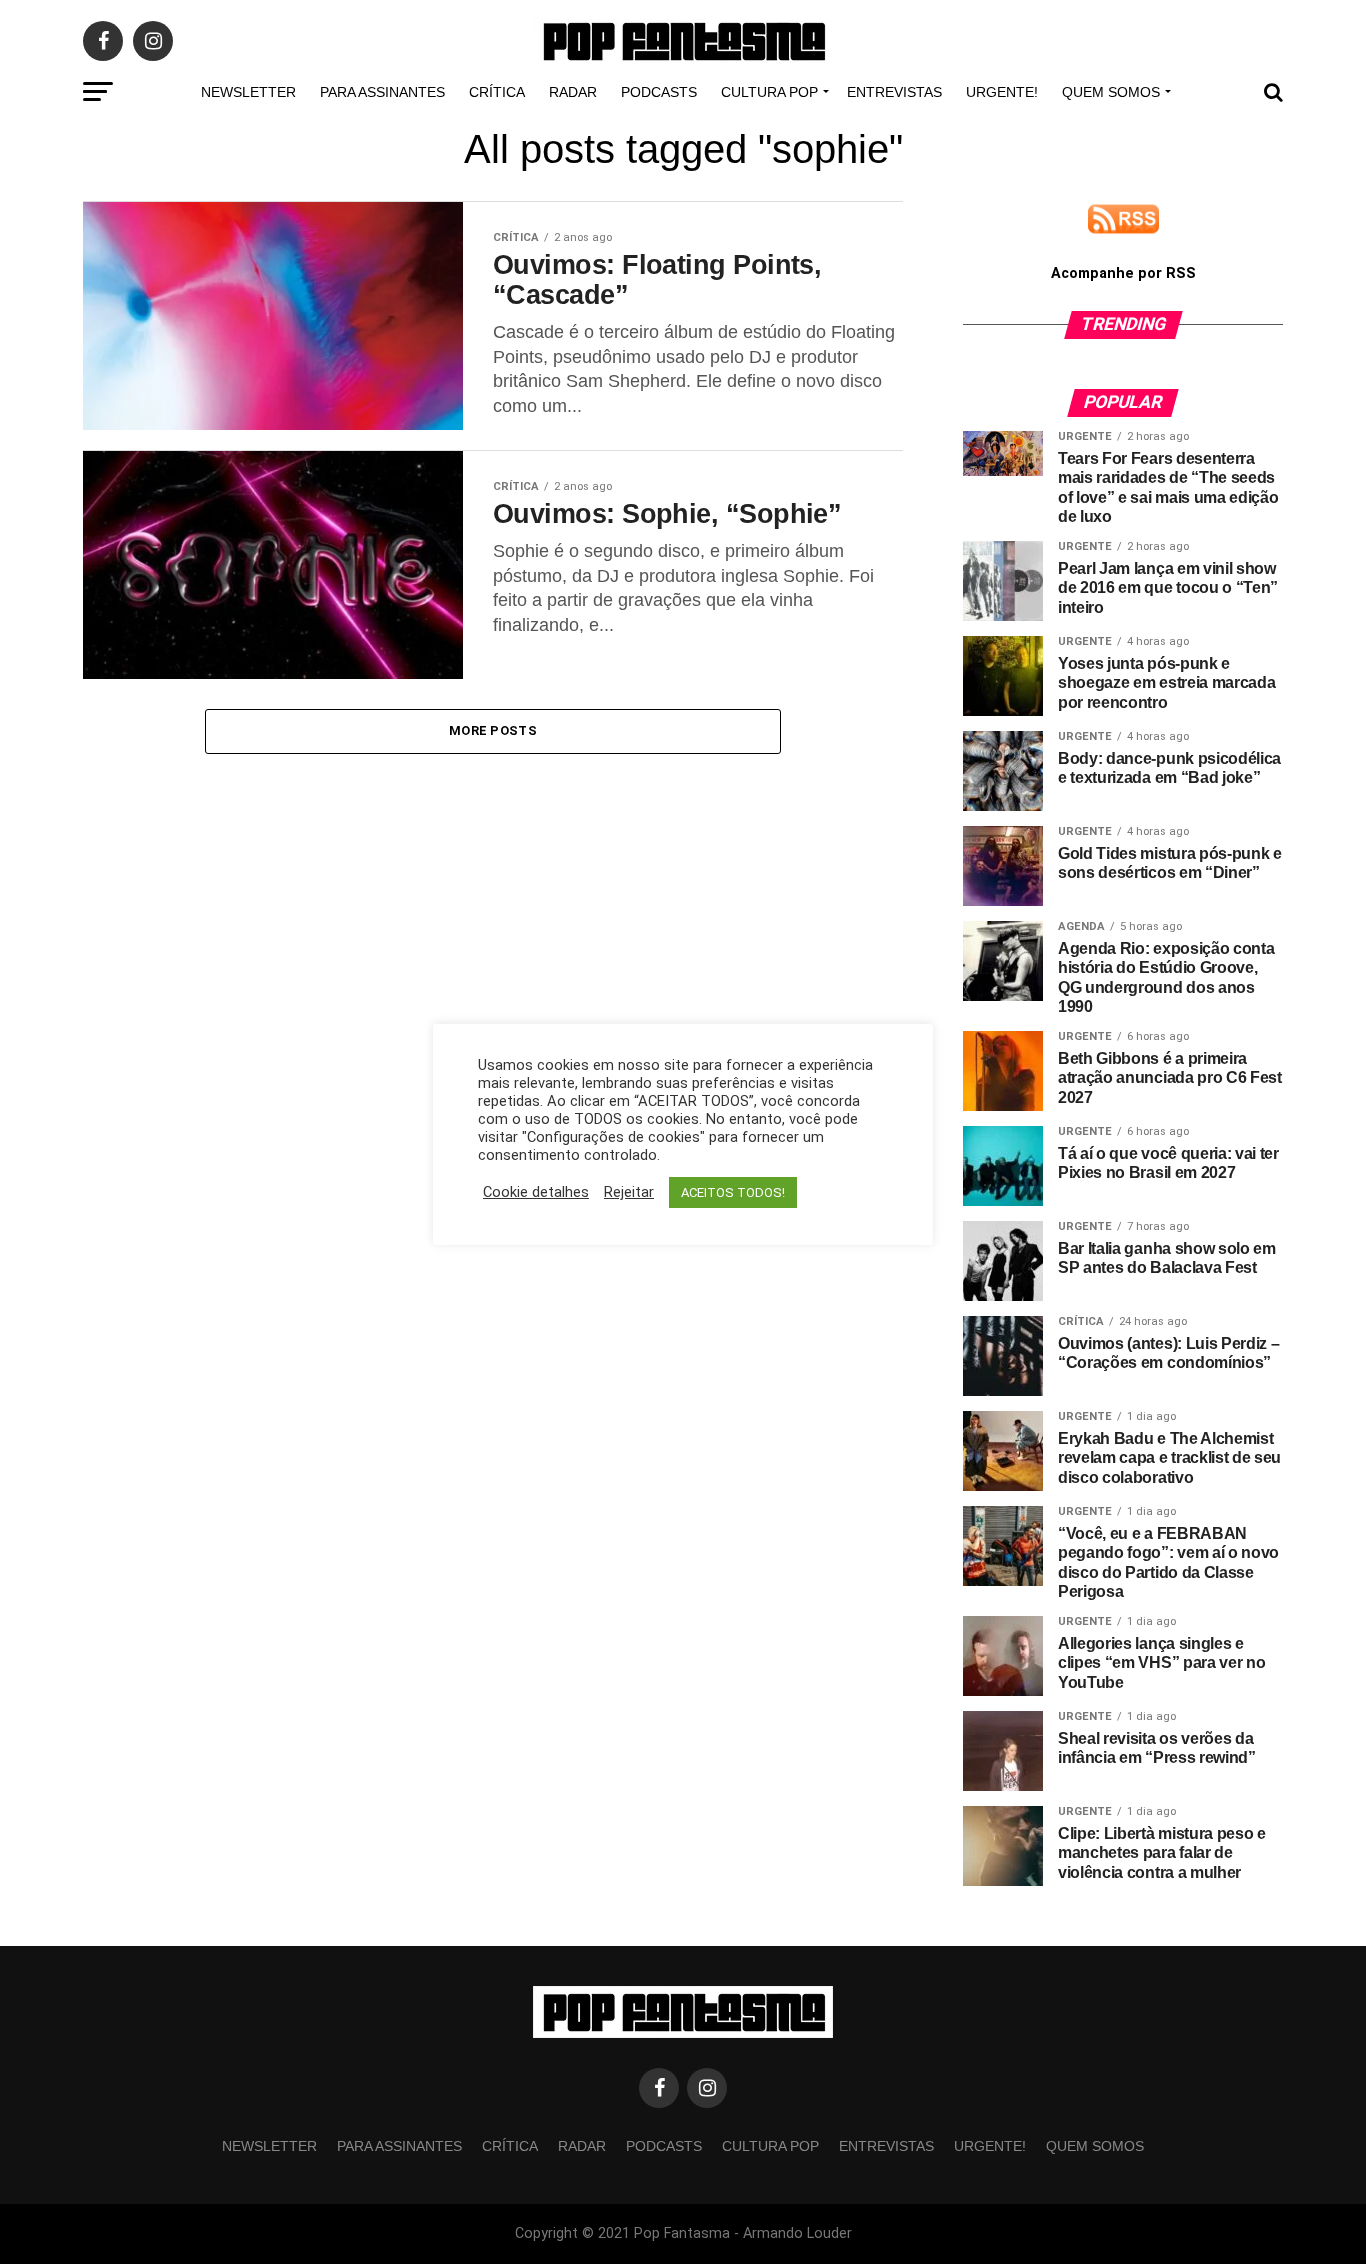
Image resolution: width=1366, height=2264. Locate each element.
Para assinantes (382, 92)
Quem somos (1111, 92)
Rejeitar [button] (629, 1192)
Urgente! (1002, 92)
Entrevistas (894, 92)
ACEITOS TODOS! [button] (733, 1192)
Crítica (497, 92)
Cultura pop (769, 92)
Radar (573, 92)
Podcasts (659, 92)
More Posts (493, 730)
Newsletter (248, 92)
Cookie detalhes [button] (536, 1192)
